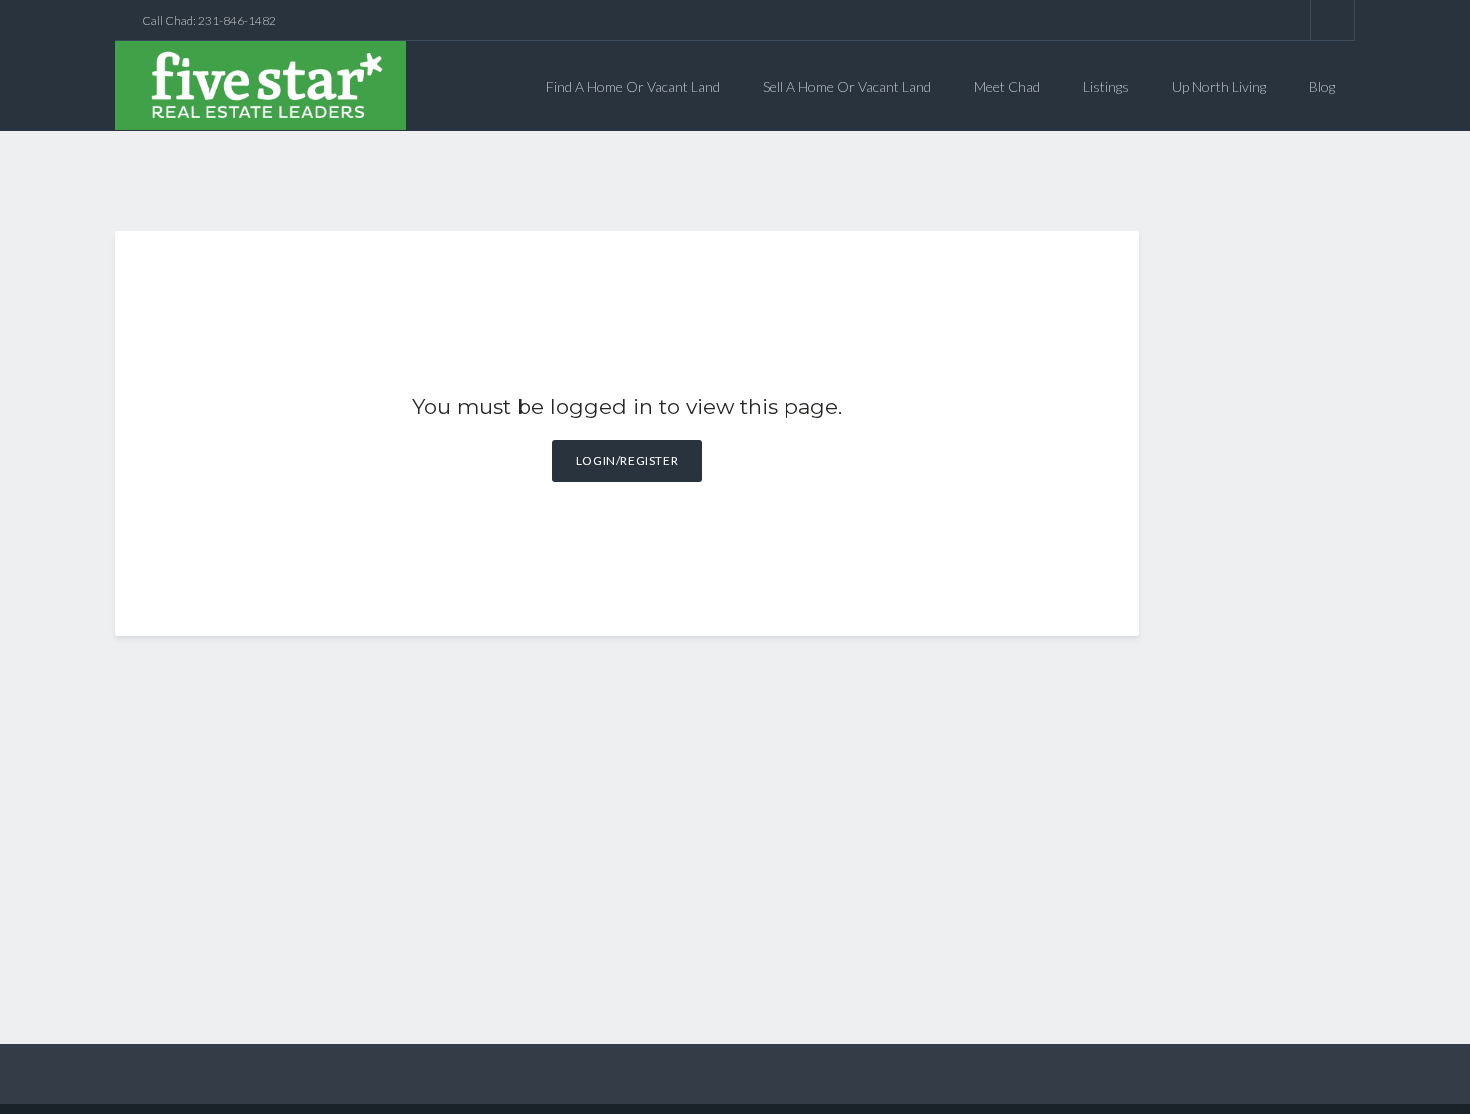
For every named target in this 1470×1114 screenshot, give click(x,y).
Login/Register (627, 460)
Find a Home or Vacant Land (633, 86)
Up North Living (1219, 86)
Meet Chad (1007, 86)
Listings (1106, 86)
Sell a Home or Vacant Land (847, 86)
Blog (1322, 86)
